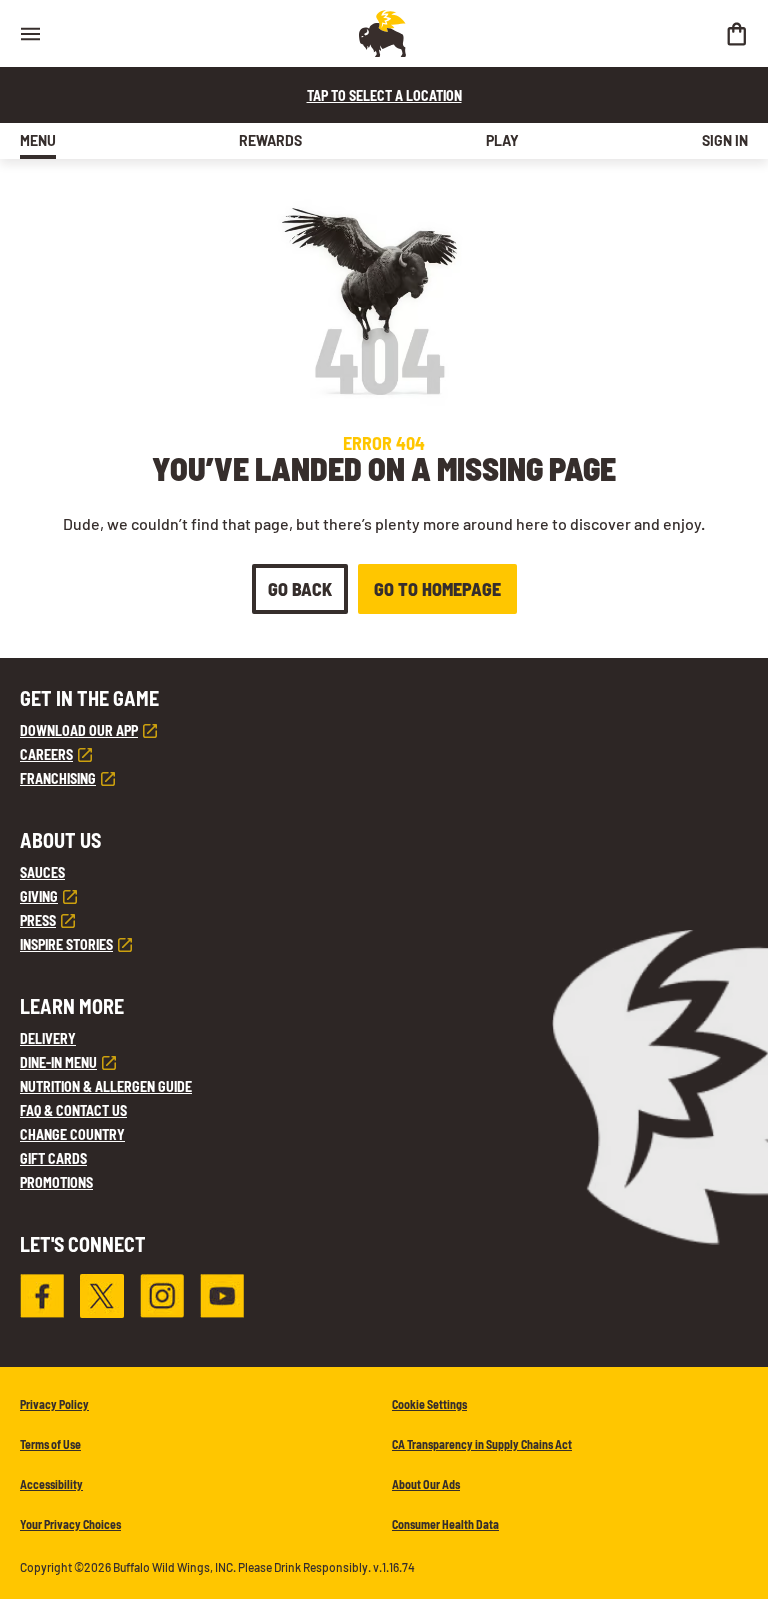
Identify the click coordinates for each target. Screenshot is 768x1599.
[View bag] (736, 33)
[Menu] (30, 33)
